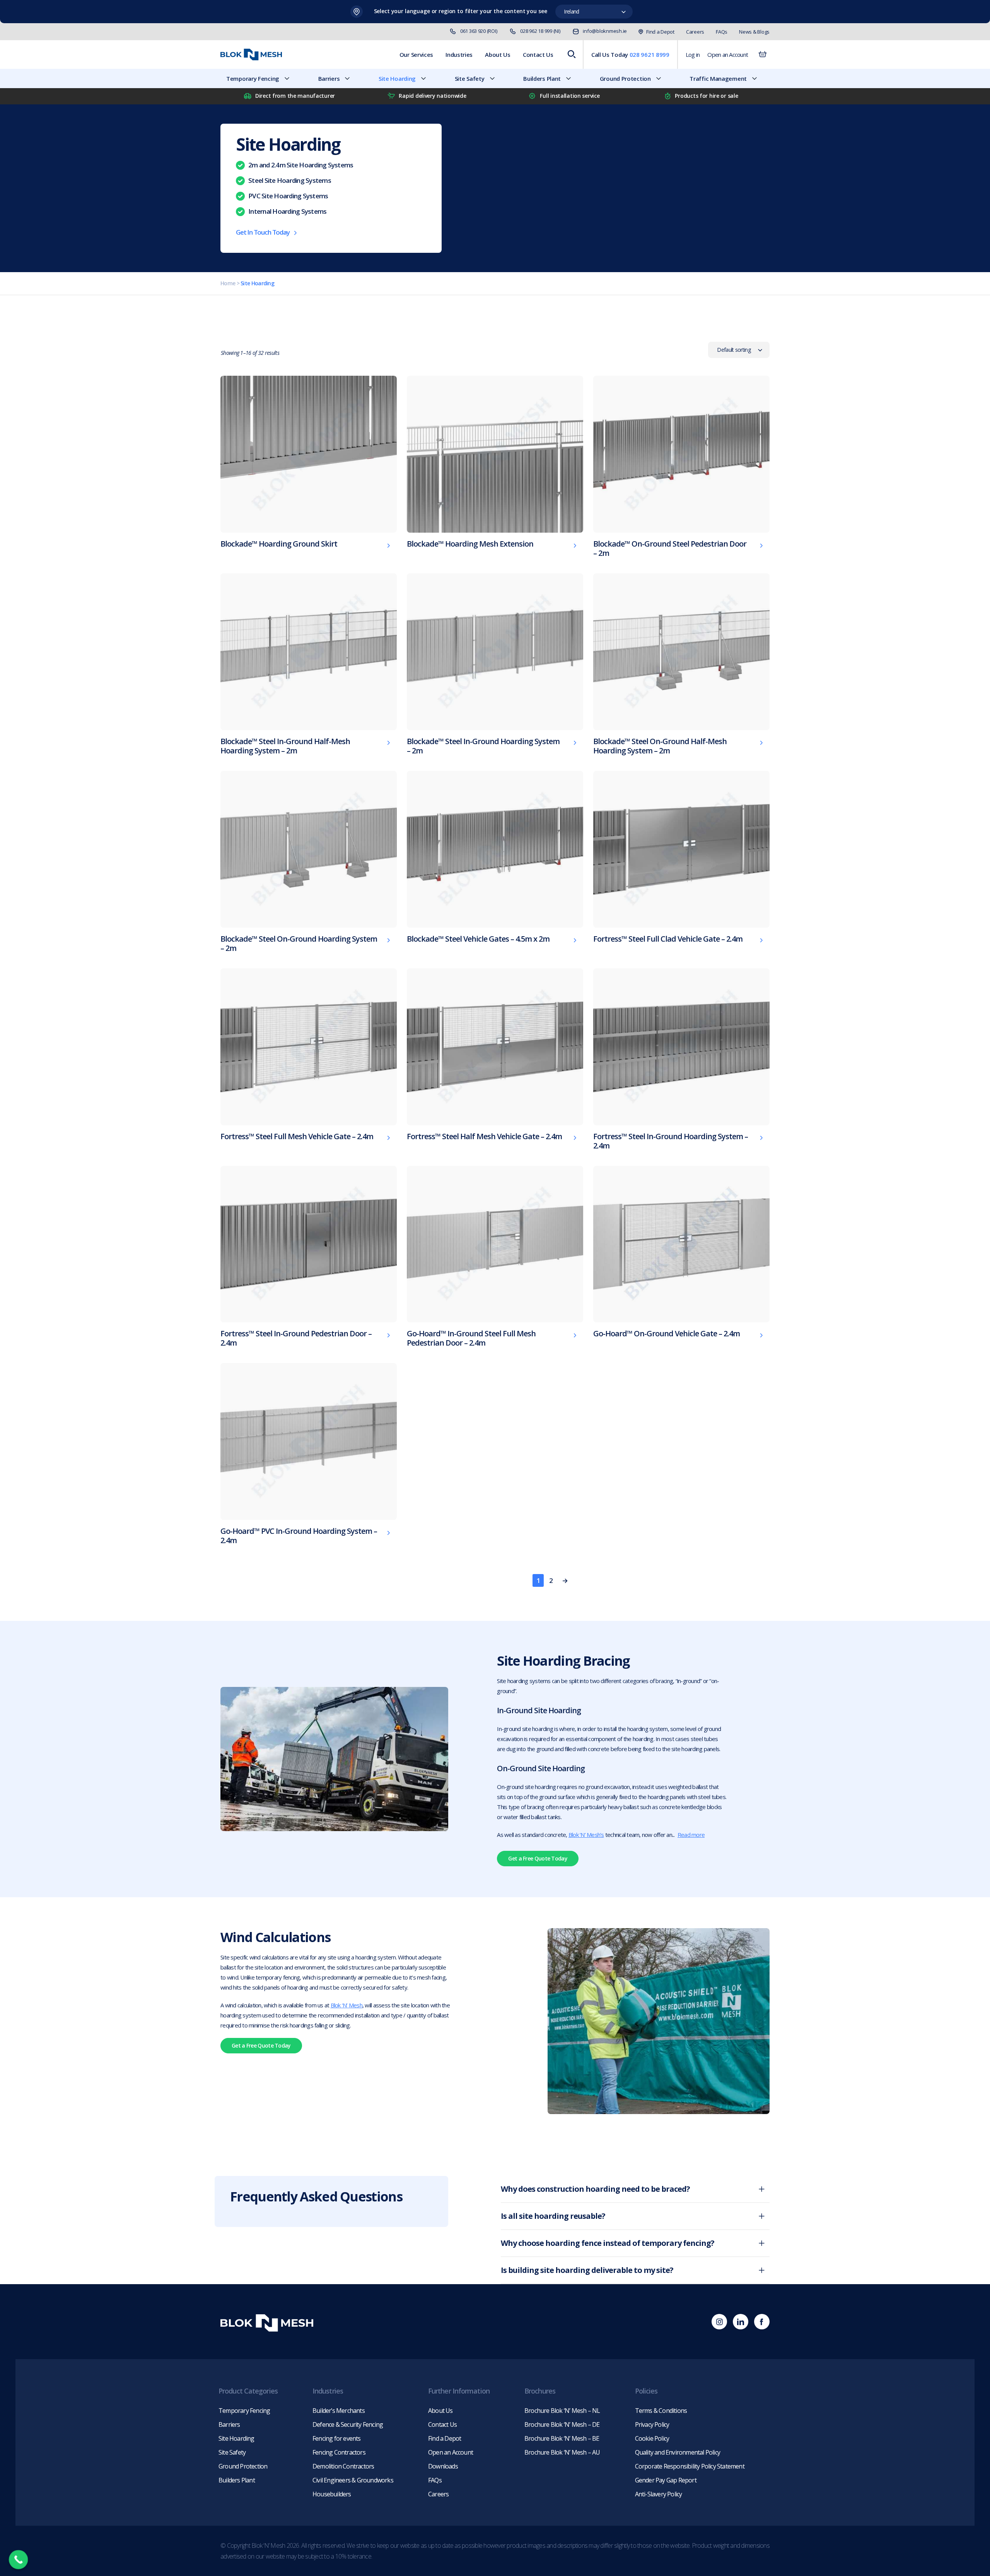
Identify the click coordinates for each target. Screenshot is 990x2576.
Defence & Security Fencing (348, 2424)
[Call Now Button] (19, 2560)
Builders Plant (542, 78)
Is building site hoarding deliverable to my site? (587, 2270)
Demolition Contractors (343, 2466)
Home (228, 283)
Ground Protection (625, 78)
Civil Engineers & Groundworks (353, 2480)
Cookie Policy (652, 2438)
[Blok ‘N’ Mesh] (251, 55)
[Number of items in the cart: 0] (763, 55)
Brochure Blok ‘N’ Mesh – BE (562, 2438)
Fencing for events (337, 2438)
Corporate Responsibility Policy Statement (690, 2466)
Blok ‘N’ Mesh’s (586, 1835)
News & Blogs (754, 32)
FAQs (722, 32)
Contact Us (538, 55)
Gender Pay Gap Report (666, 2480)
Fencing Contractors (339, 2452)
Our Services (416, 55)
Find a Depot (660, 32)
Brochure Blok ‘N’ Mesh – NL (562, 2411)
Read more (691, 1835)
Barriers (329, 78)
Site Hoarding (397, 78)
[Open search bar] (571, 55)
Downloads (443, 2466)
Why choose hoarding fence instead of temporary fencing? (608, 2243)
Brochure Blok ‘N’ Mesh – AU (562, 2452)
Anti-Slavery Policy (659, 2494)
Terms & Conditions (661, 2411)
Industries (459, 55)
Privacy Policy (652, 2424)
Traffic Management (718, 78)
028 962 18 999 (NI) (540, 31)
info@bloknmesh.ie (605, 31)
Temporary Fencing (253, 78)
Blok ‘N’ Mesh (346, 2005)
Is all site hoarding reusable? (553, 2216)
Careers (695, 32)
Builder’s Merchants (339, 2411)
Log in (693, 55)
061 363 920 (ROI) (479, 31)
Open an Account (728, 55)
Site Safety (470, 78)
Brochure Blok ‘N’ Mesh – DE (562, 2424)
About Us (498, 55)
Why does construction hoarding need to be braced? (595, 2189)
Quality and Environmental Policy (678, 2452)
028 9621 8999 (649, 55)
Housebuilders (332, 2494)
